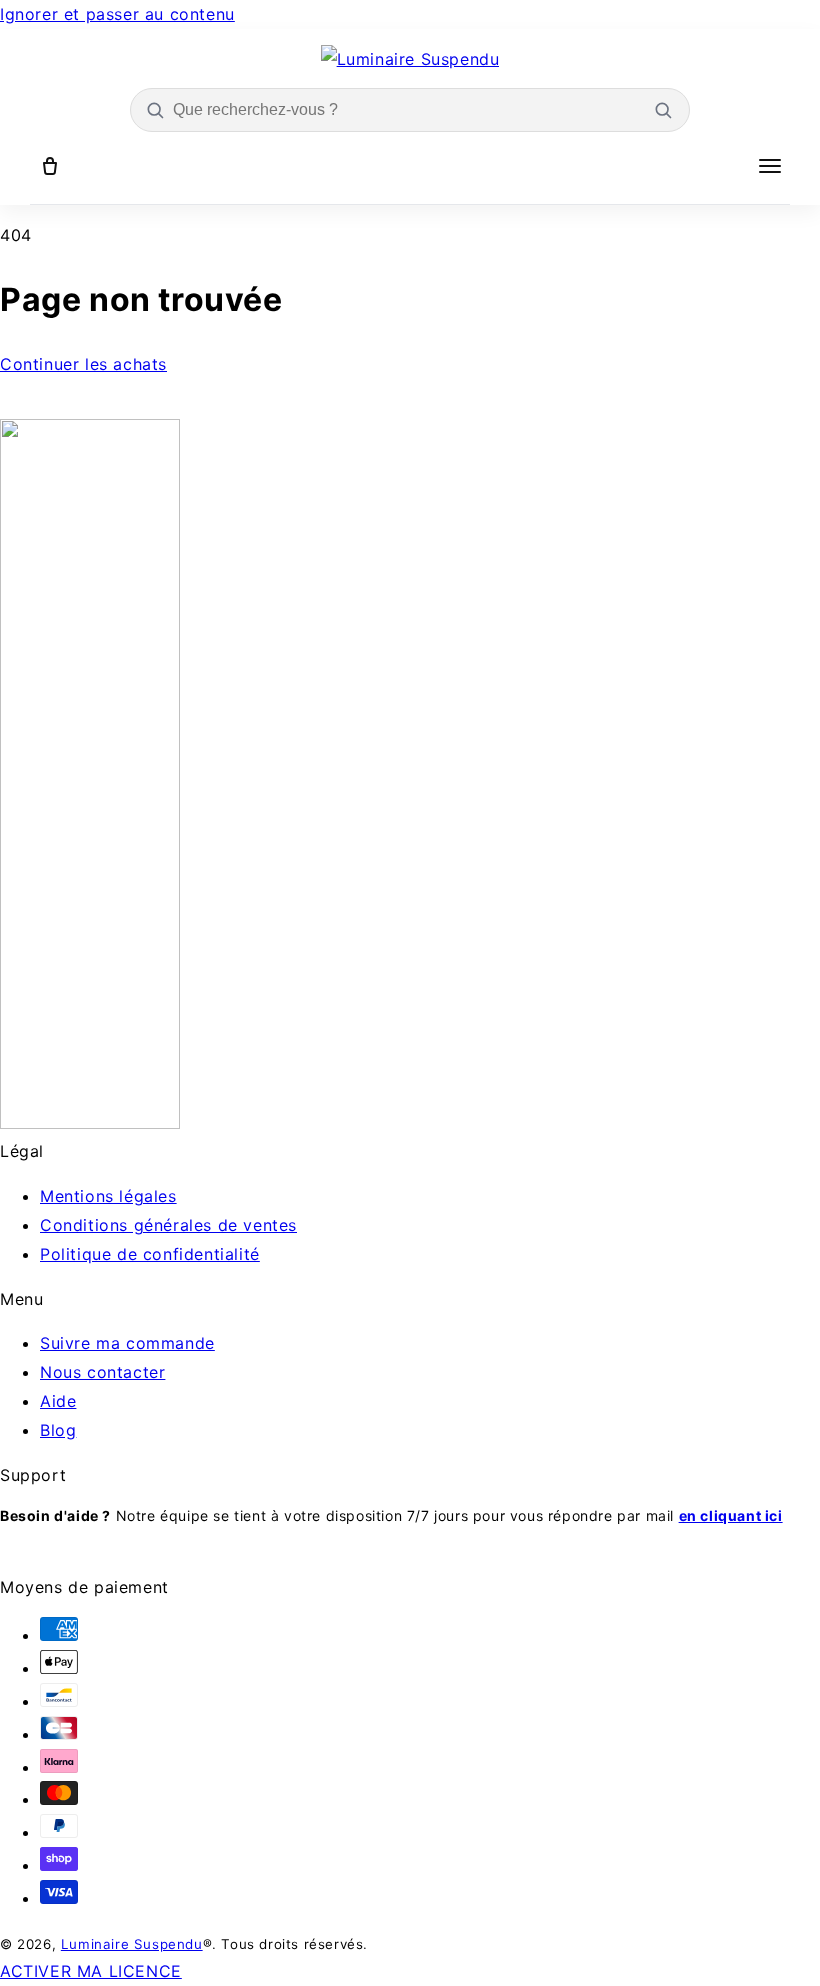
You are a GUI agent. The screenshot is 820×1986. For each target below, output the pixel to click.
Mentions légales (108, 1196)
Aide (58, 1401)
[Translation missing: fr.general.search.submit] (663, 110)
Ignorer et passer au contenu (117, 14)
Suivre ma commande (127, 1343)
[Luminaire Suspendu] (410, 59)
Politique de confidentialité (150, 1254)
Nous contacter (102, 1372)
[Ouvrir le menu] (770, 166)
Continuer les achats (83, 364)
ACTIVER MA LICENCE (91, 1971)
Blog (58, 1430)
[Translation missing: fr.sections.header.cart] (50, 166)
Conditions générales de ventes (168, 1225)
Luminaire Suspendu (132, 1944)
